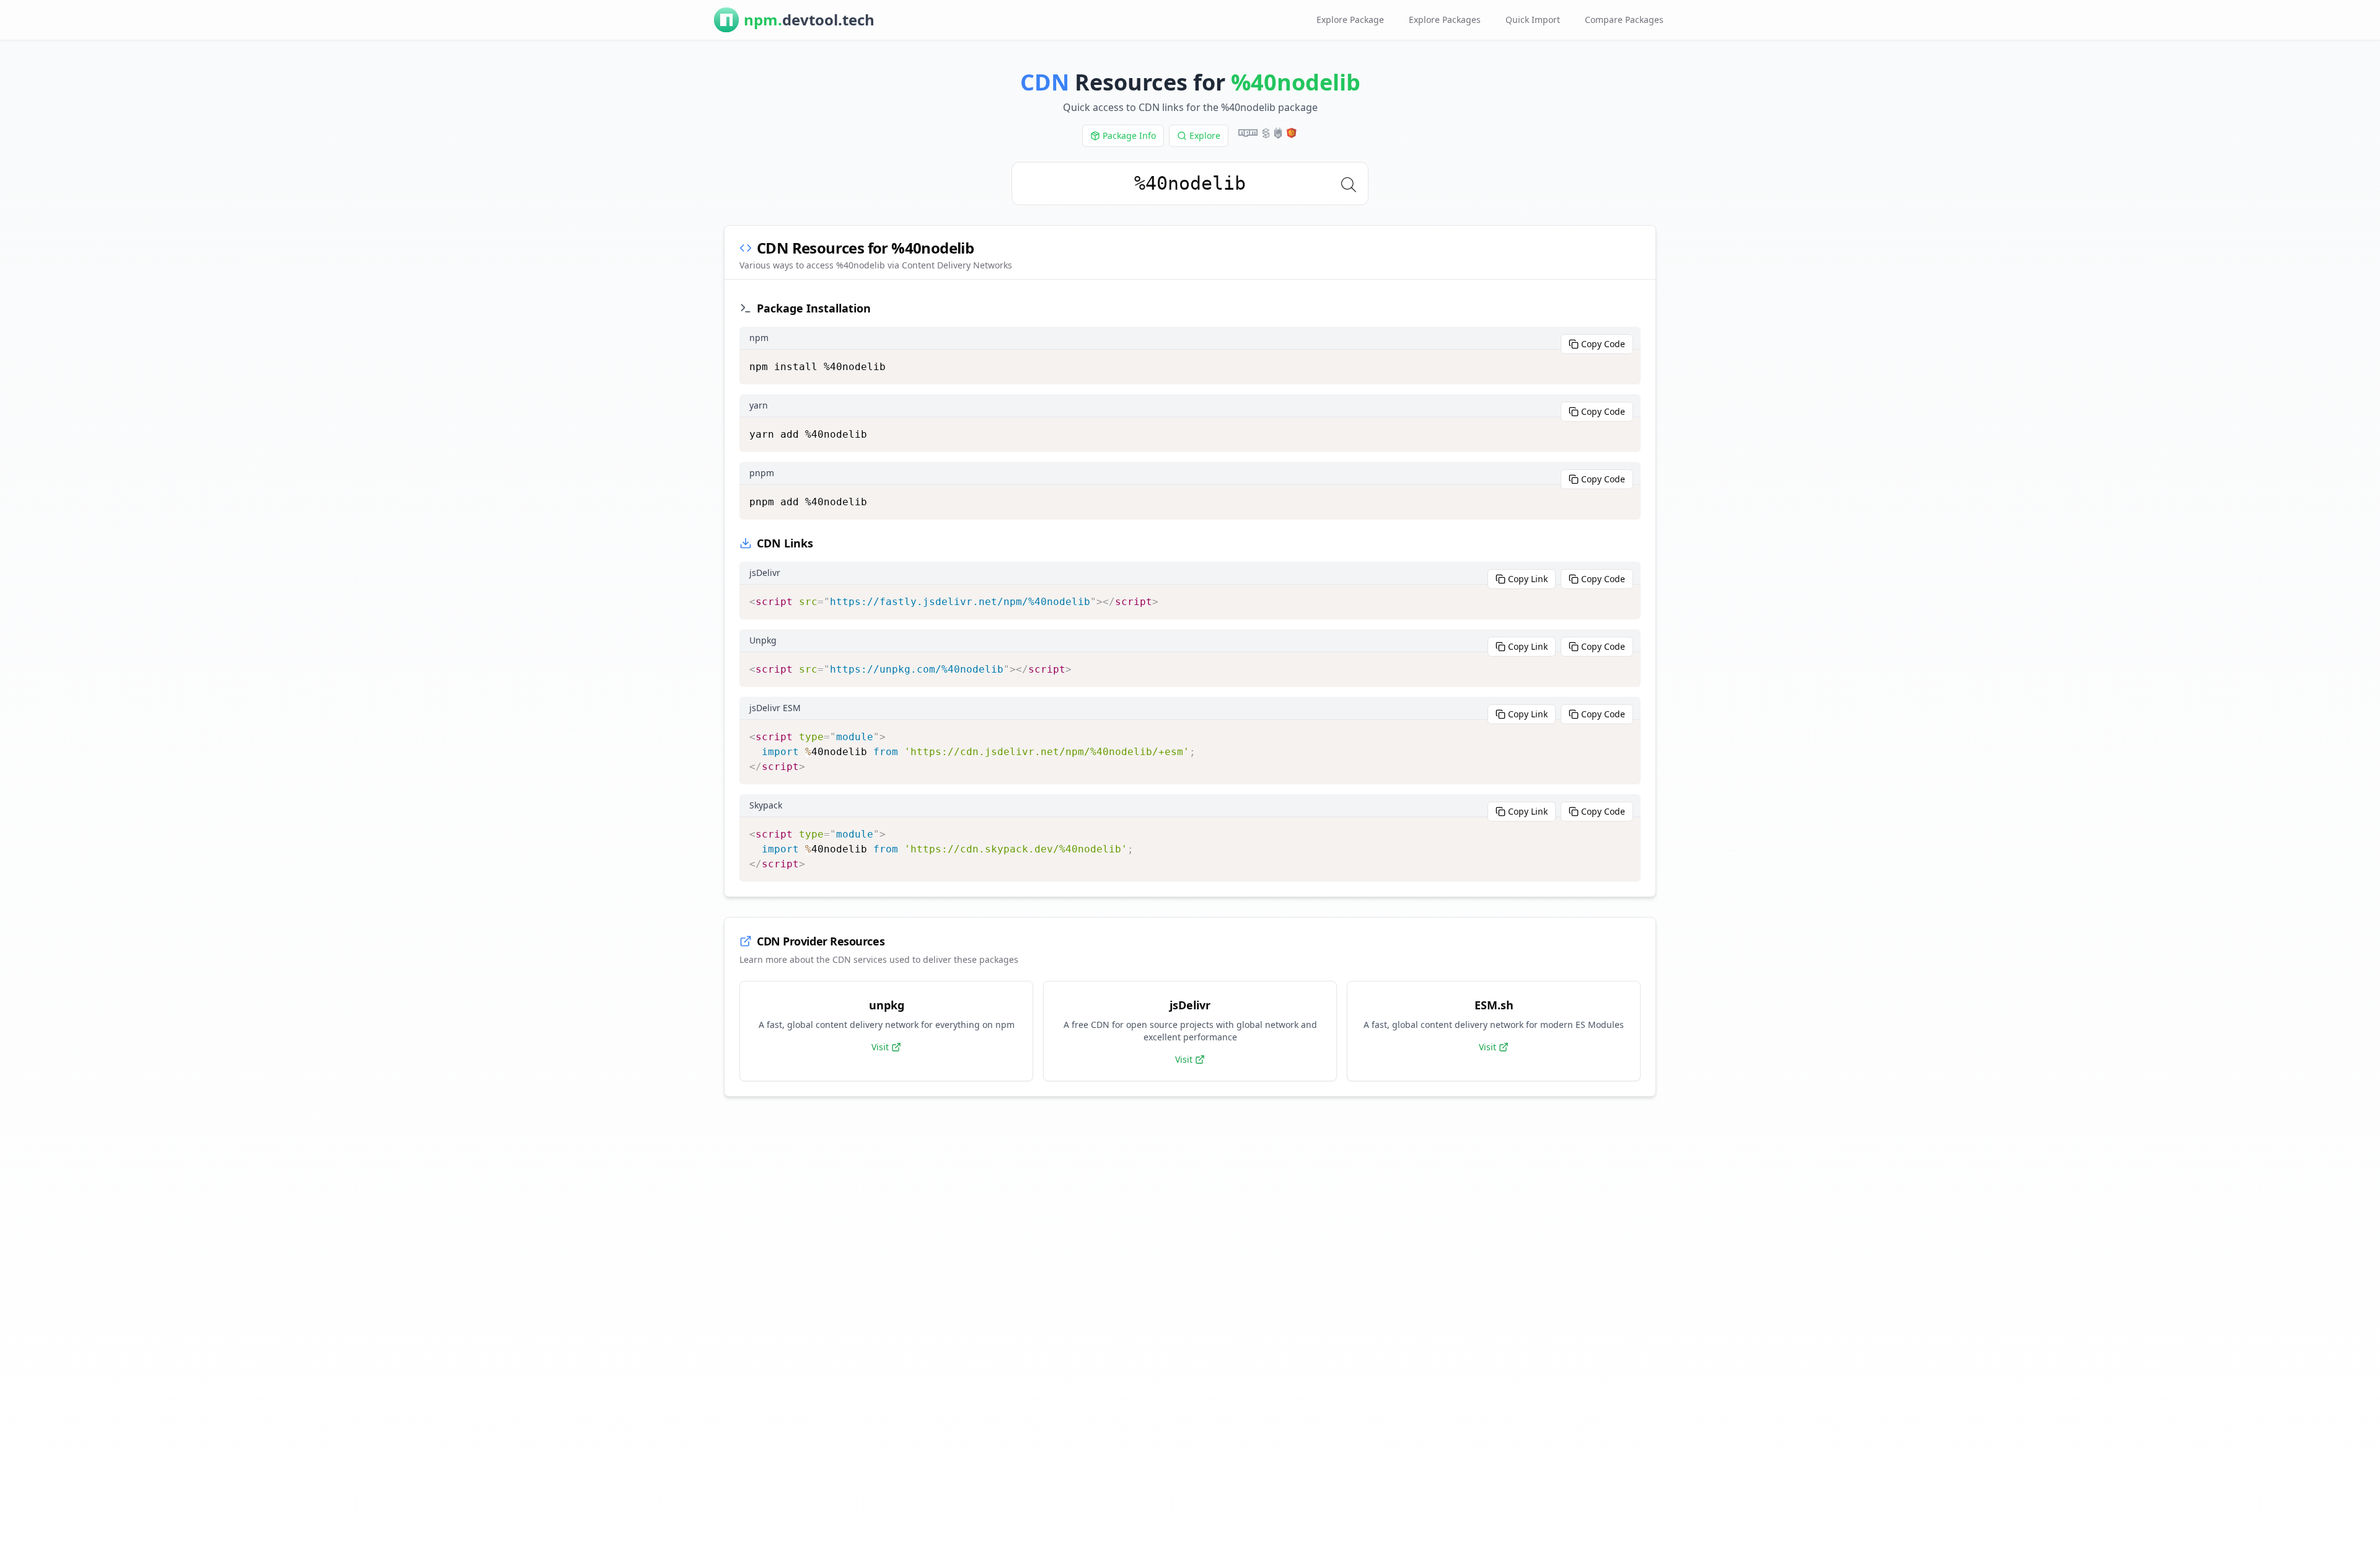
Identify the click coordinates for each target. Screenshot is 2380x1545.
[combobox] (1190, 184)
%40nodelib (1296, 82)
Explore (1205, 135)
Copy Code (1603, 344)
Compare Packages (1624, 20)
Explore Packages (1445, 20)
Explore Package (1350, 20)
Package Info (1129, 135)
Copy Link (1528, 579)
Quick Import (1533, 20)
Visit (880, 1047)
